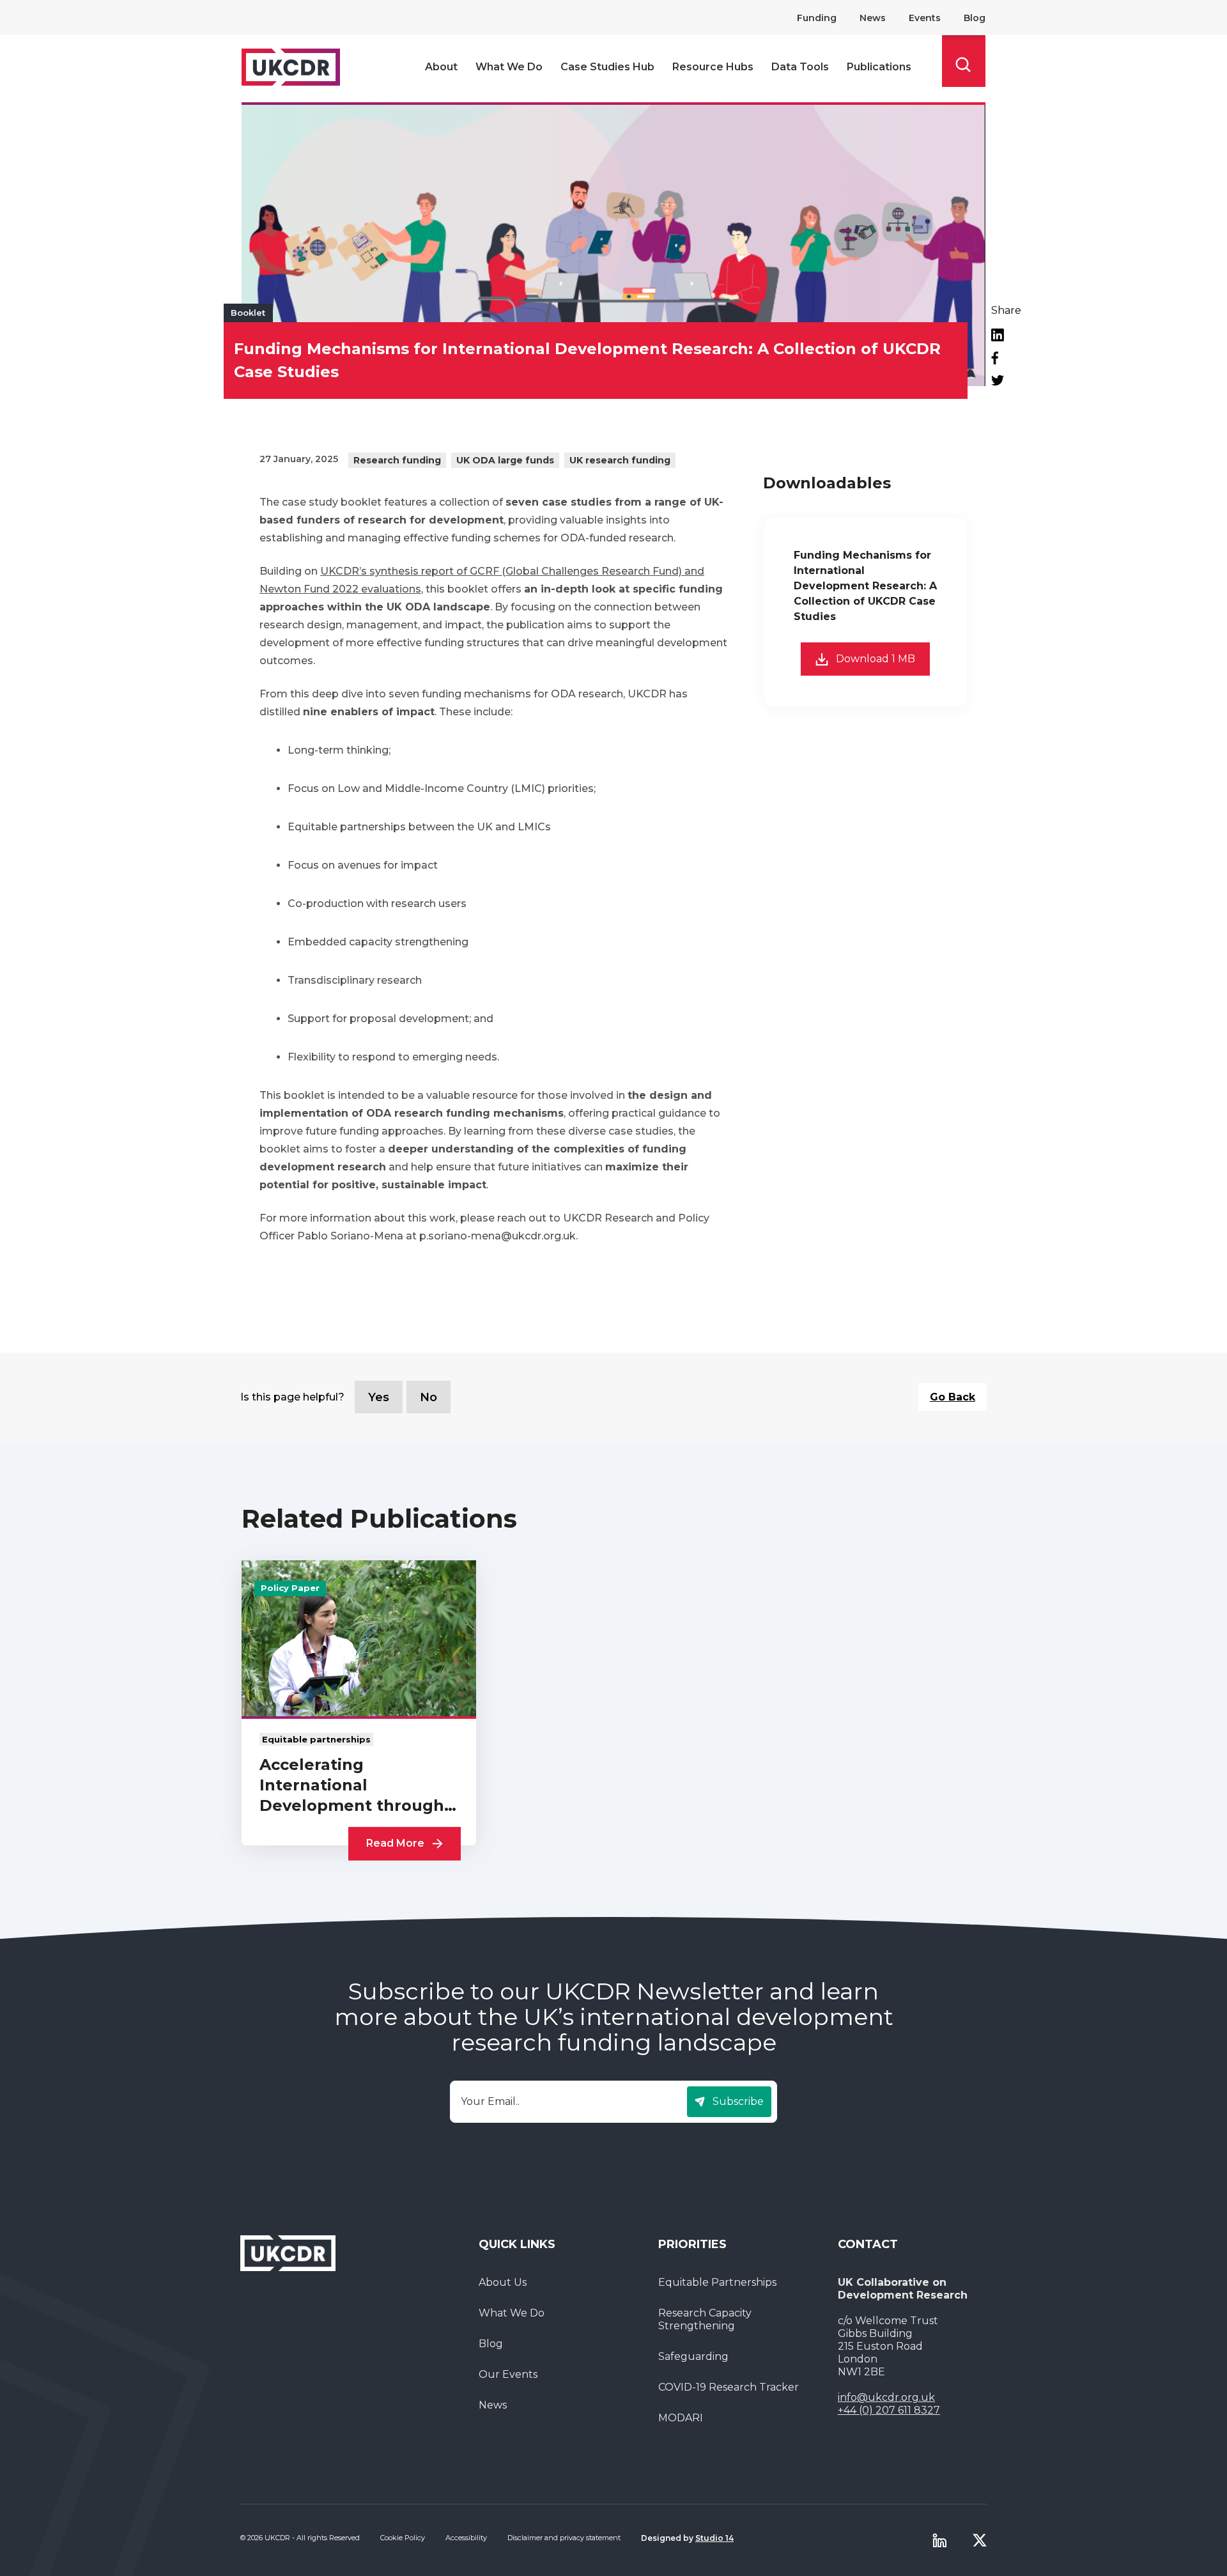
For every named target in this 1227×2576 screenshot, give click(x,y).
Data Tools (800, 67)
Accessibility (466, 2538)
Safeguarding (693, 2356)
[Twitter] (1006, 380)
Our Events (508, 2374)
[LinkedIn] (1006, 335)
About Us (503, 2282)
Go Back (953, 1397)
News (873, 18)
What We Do (509, 67)
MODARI (681, 2418)
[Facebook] (1006, 358)
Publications (879, 67)
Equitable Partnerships (717, 2282)
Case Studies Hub (607, 67)
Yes (379, 1397)
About (441, 67)
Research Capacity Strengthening (705, 2319)
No (428, 1397)
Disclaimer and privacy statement (564, 2538)
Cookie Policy (403, 2538)
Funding (817, 18)
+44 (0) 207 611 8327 (889, 2410)
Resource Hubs (713, 67)
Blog (975, 18)
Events (925, 18)
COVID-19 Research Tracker (729, 2387)
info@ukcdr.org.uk (886, 2397)
